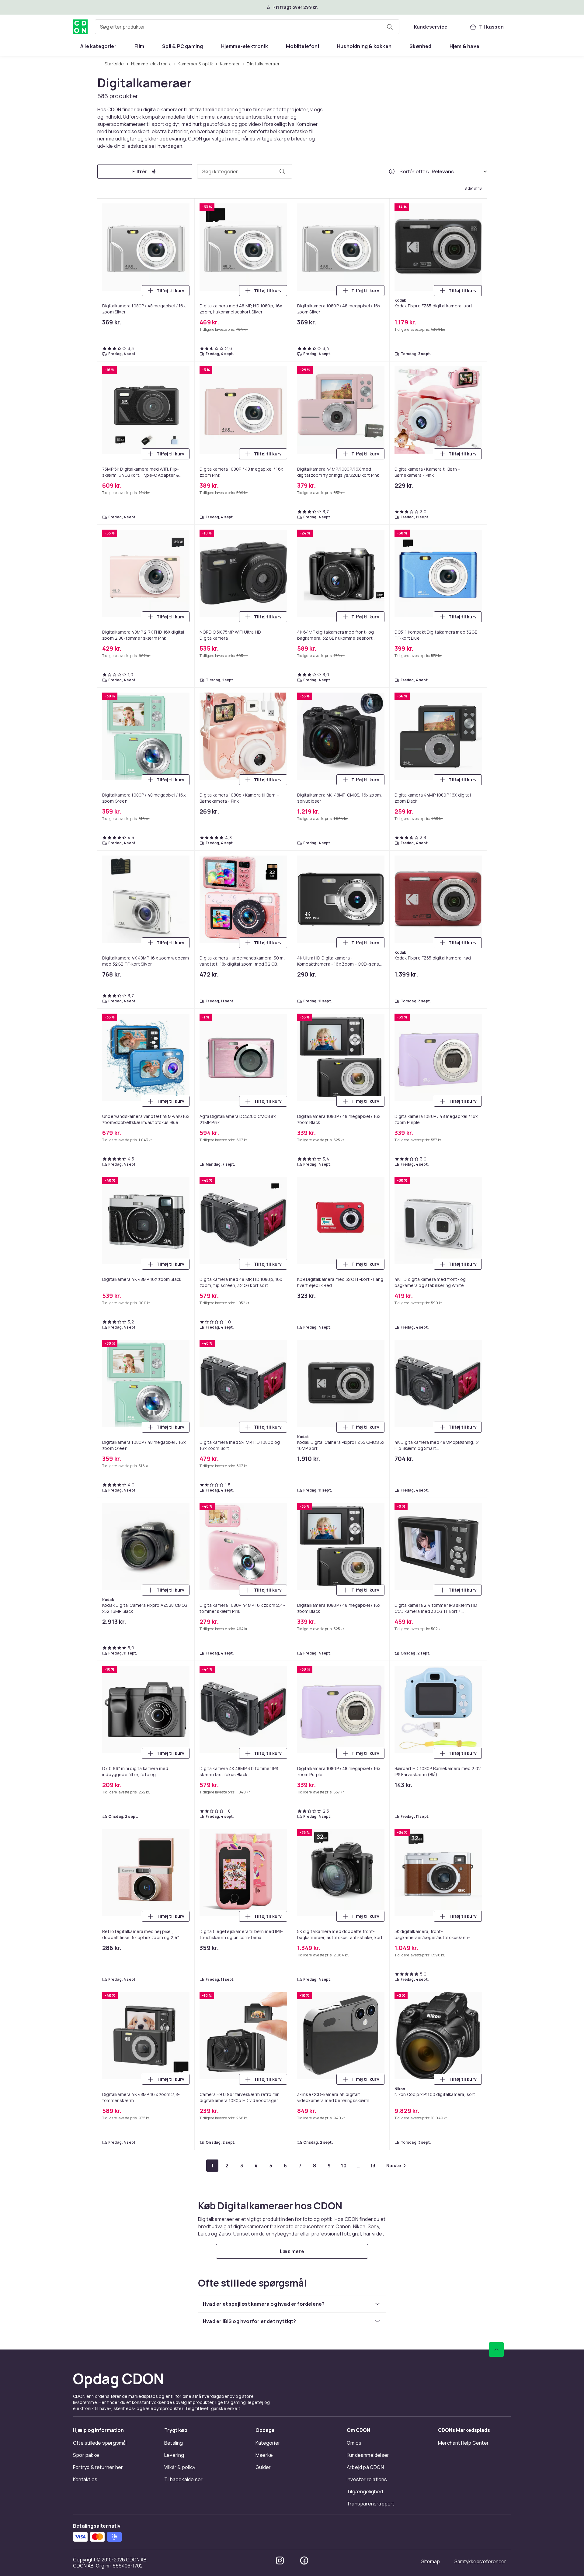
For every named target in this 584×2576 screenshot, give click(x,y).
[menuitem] (98, 46)
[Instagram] (280, 2560)
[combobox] (247, 27)
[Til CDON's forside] (80, 27)
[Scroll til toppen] (496, 2350)
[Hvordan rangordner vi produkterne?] (392, 171)
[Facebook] (304, 2560)
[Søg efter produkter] (390, 27)
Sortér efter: (414, 171)
